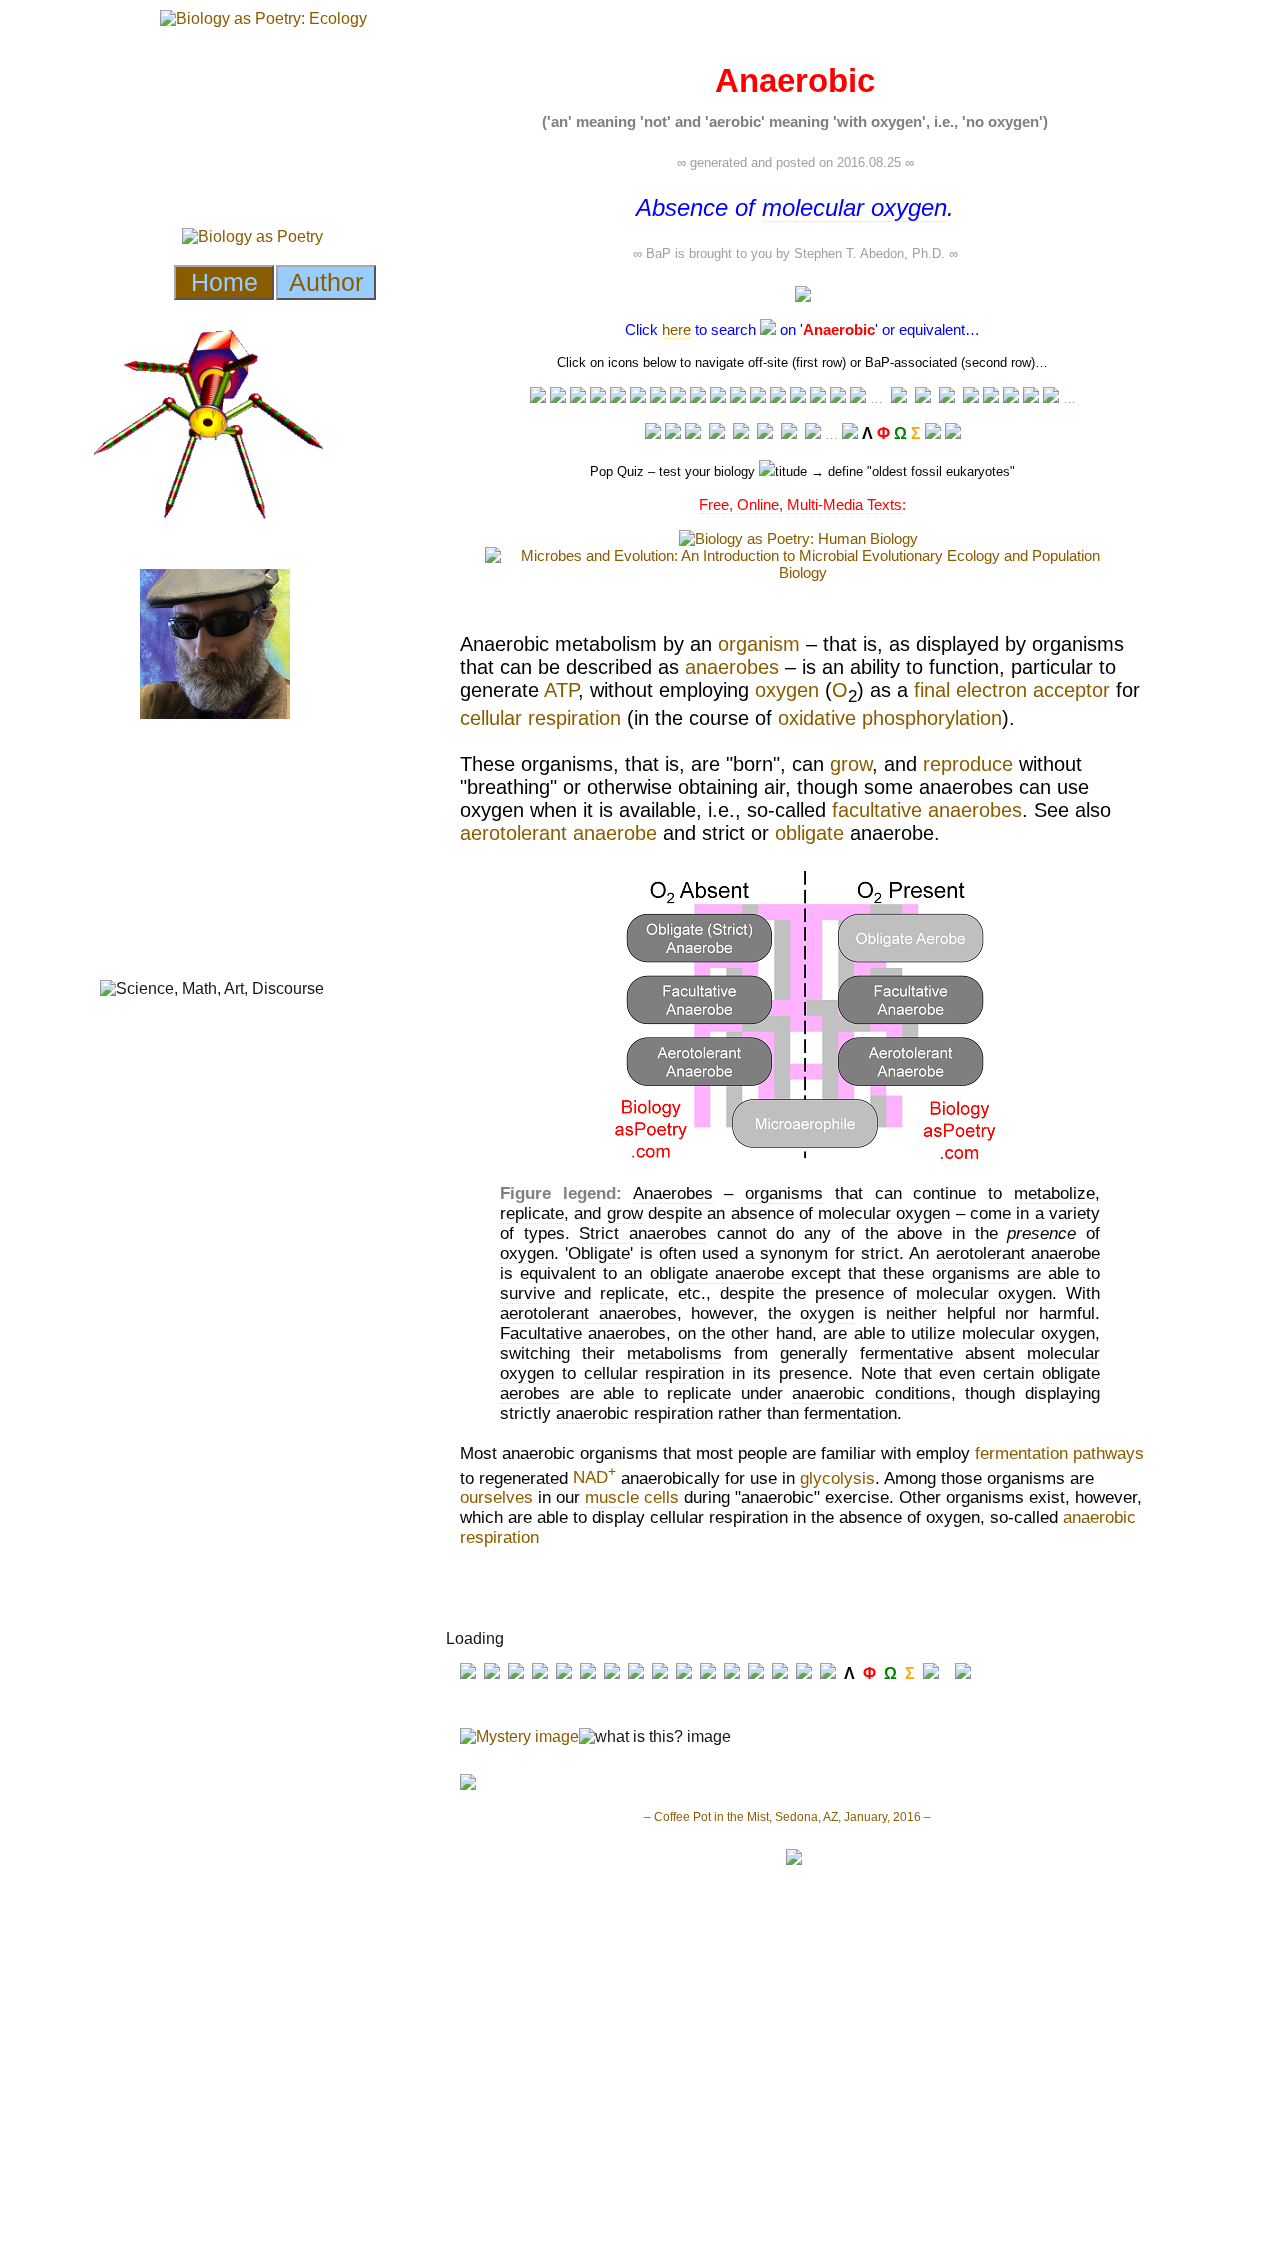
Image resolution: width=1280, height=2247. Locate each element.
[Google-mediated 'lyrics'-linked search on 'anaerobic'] (818, 397)
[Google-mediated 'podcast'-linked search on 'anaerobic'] (718, 397)
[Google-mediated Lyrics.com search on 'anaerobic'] (798, 397)
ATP (561, 690)
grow (851, 764)
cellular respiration (540, 718)
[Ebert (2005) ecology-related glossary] (1051, 397)
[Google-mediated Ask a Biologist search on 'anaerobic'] (899, 398)
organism (759, 644)
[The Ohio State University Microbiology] (789, 433)
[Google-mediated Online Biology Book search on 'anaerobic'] (923, 398)
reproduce (968, 764)
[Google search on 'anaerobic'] (738, 397)
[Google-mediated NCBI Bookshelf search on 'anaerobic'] (1011, 397)
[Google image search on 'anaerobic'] (758, 397)
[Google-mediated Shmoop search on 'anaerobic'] (947, 398)
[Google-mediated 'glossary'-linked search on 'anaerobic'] (618, 397)
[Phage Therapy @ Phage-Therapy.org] (741, 433)
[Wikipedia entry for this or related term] (558, 397)
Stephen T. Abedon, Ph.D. (869, 253)
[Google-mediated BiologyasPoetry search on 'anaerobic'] (850, 433)
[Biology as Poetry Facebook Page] (653, 433)
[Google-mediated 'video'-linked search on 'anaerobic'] (698, 397)
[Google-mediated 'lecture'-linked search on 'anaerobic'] (538, 397)
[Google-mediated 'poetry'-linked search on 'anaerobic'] (838, 397)
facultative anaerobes (927, 810)
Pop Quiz (617, 471)
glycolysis (837, 1477)
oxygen (787, 690)
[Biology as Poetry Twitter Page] (673, 433)
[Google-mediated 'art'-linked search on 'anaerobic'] (778, 397)
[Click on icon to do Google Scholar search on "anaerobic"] (1031, 397)
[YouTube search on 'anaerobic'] (678, 397)
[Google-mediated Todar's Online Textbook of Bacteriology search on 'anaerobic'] (971, 398)
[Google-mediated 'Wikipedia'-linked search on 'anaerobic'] (578, 397)
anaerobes (732, 667)
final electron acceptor (1012, 690)
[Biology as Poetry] (768, 329)
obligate (809, 833)
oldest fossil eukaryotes (941, 471)
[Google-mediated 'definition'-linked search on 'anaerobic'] (658, 397)
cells (661, 1497)
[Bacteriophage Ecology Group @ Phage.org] (717, 433)
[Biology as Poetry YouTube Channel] (693, 433)
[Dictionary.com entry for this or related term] (638, 397)
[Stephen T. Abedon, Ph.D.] (765, 433)
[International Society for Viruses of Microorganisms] (813, 433)
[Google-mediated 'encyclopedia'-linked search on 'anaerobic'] (598, 397)
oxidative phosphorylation (890, 718)
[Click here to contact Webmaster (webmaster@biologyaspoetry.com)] (953, 433)
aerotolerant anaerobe (558, 833)
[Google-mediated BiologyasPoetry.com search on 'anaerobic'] (858, 397)
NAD (594, 1477)
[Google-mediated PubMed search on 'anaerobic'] (991, 397)
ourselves (496, 1497)
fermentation (1021, 1453)
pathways (1108, 1453)
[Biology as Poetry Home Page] (933, 433)
